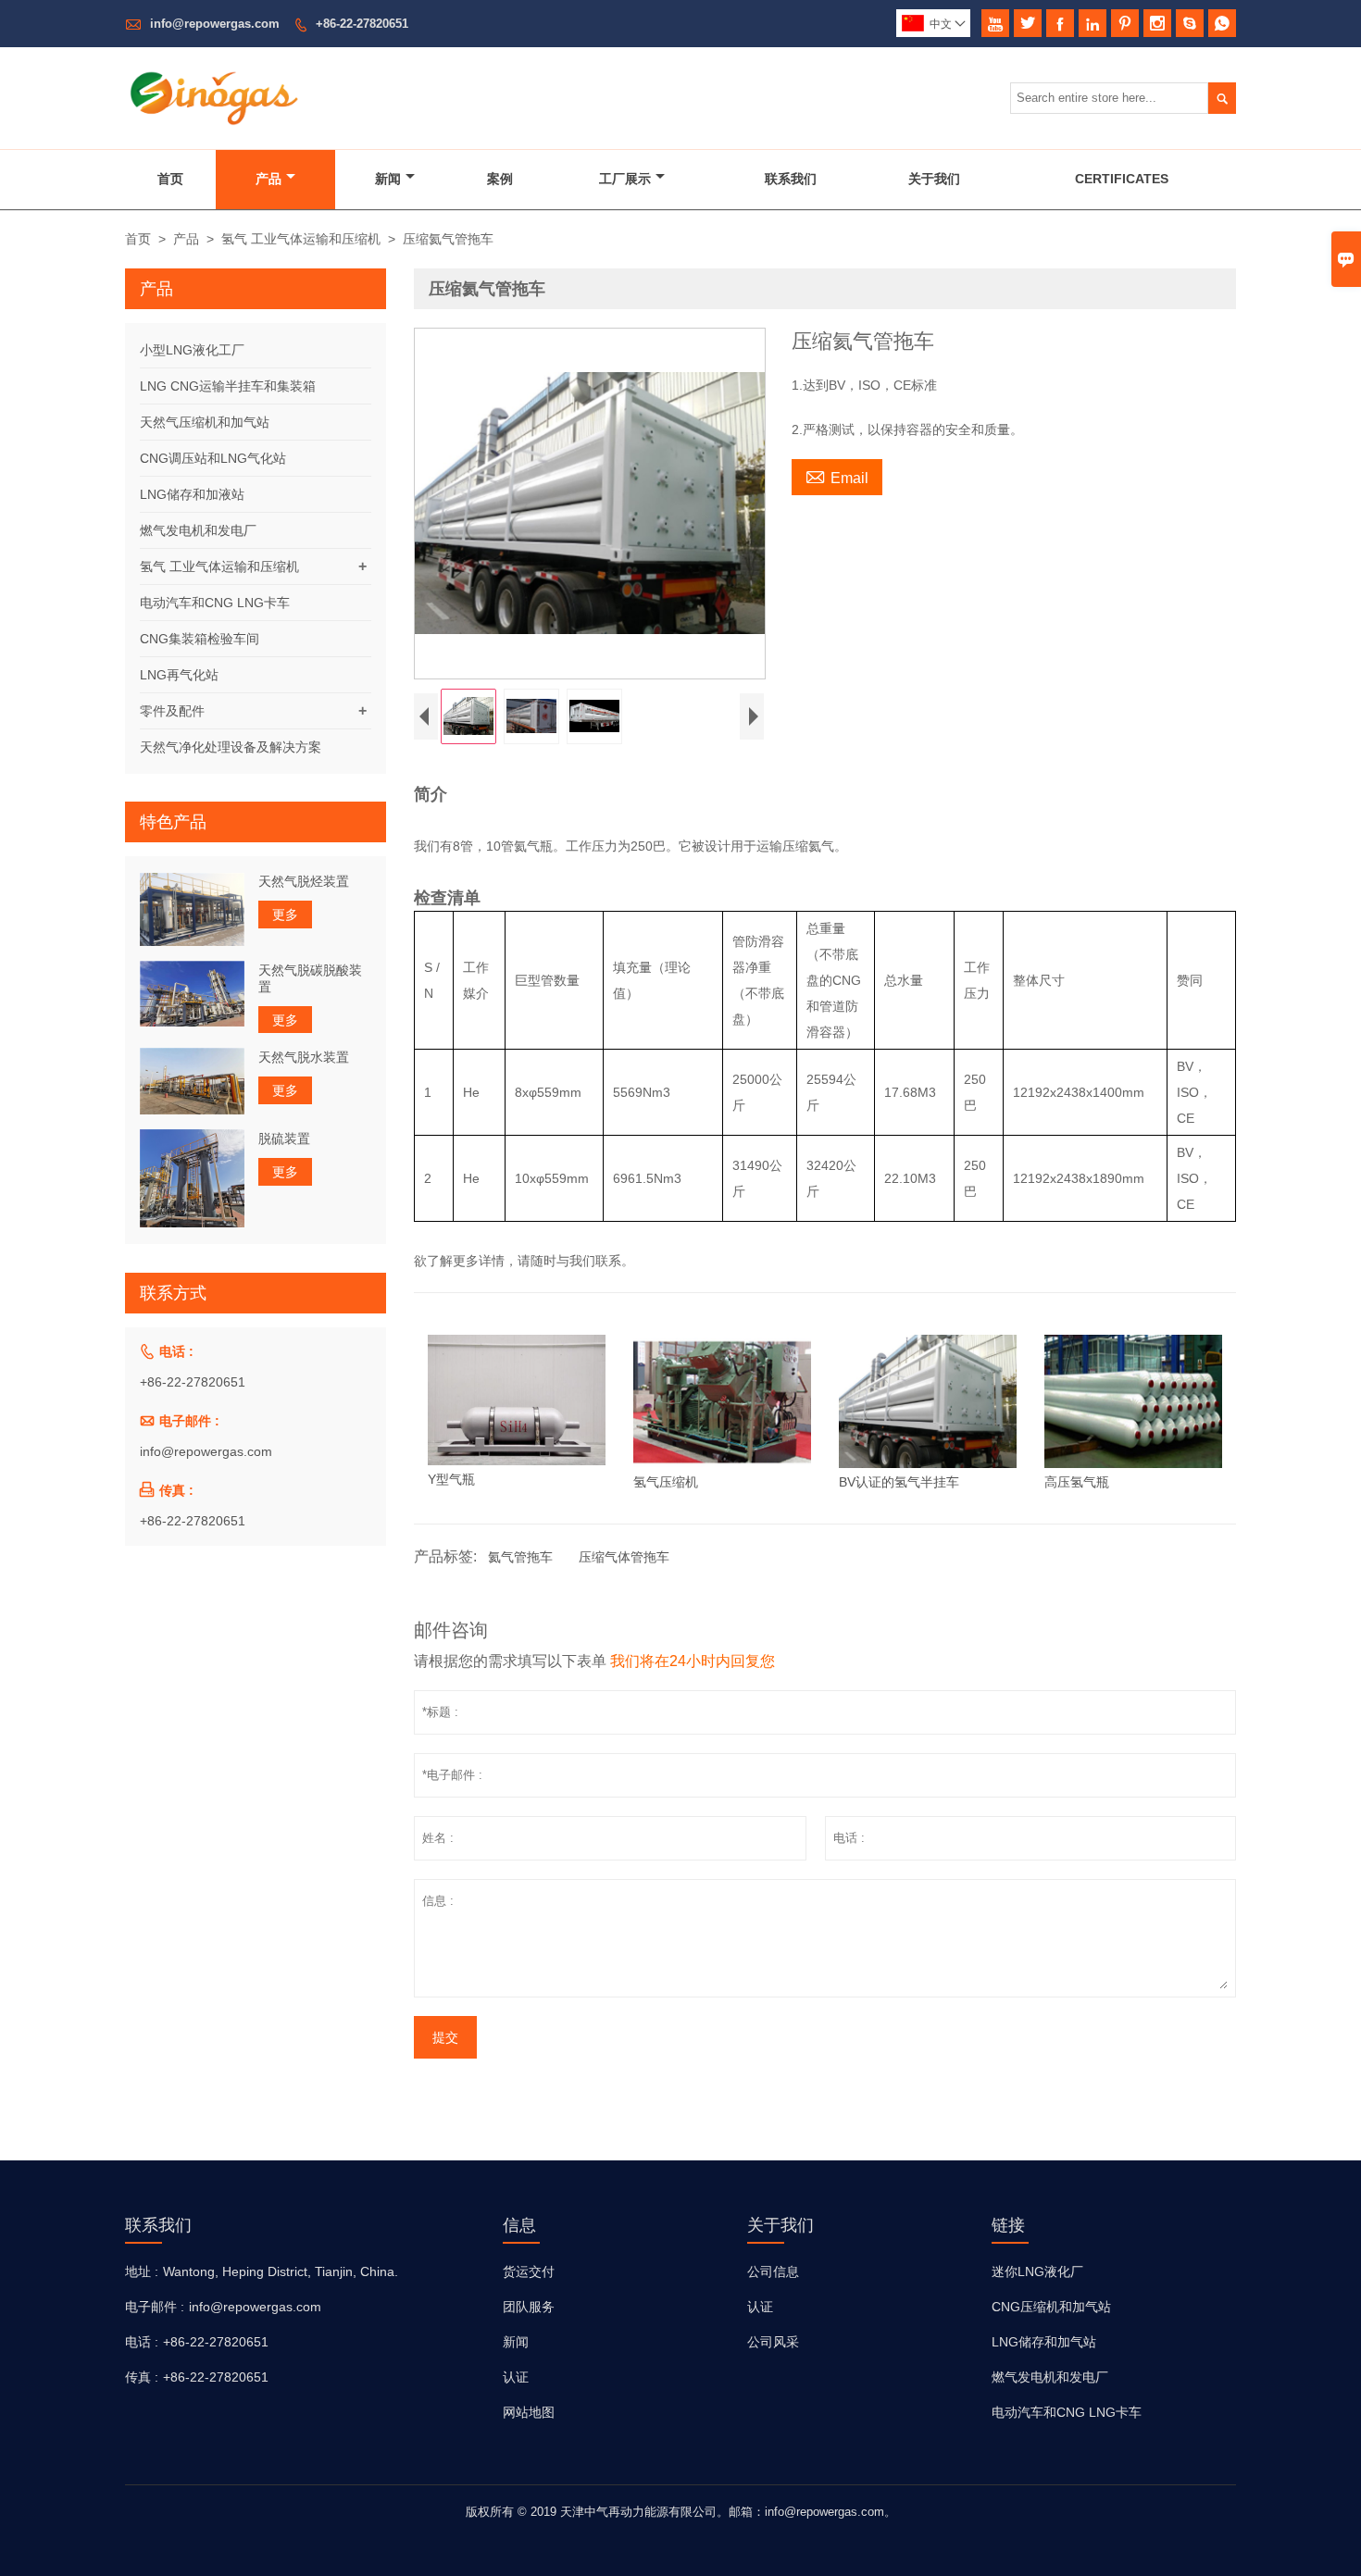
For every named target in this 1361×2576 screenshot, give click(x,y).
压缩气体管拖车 (624, 1557)
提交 (445, 2037)
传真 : (142, 2377)
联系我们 (791, 179)
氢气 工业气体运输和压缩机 (301, 239)
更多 (285, 915)
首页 (170, 179)
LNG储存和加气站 (1044, 2342)
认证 (516, 2377)
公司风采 (773, 2342)
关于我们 (934, 179)
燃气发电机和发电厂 (198, 530)
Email (837, 476)
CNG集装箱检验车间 (200, 639)
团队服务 (529, 2307)
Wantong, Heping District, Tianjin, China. (281, 2271)
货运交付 (529, 2271)
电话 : (142, 2342)
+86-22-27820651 (362, 24)
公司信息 (773, 2271)
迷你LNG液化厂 (1037, 2271)
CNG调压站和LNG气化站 (213, 458)
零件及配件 (172, 711)
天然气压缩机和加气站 (205, 422)
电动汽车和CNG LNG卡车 (215, 603)
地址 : (142, 2271)
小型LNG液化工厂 (192, 350)
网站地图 (529, 2412)
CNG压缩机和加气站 (1051, 2307)
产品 (268, 179)
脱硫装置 (284, 1138)
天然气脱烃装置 (304, 881)
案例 (500, 179)
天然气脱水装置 (304, 1056)
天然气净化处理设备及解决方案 (231, 747)
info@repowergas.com (215, 24)
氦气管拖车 (520, 1557)
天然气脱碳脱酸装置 (310, 977)
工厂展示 (625, 179)
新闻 (388, 179)
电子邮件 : (155, 2307)
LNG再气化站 (179, 675)
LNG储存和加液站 (192, 494)
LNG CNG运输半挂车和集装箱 (228, 386)
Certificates (1122, 179)
